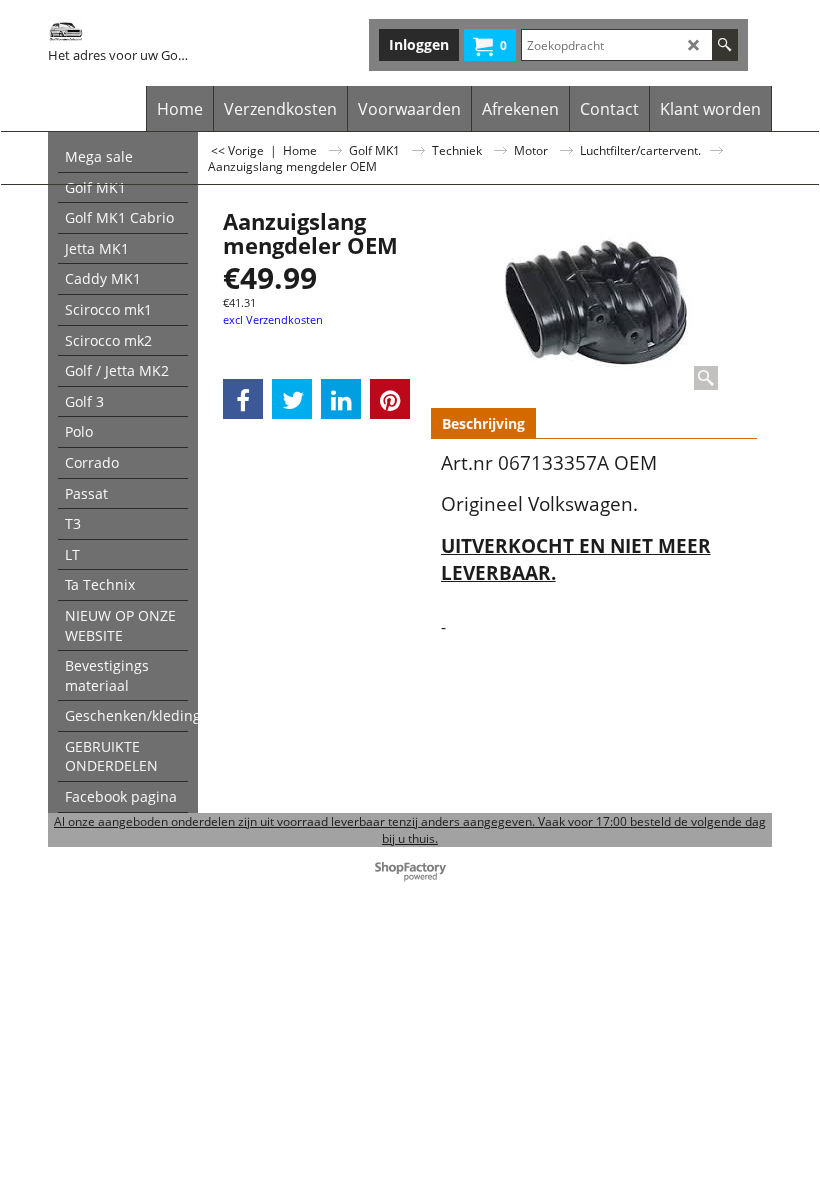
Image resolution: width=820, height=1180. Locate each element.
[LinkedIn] (341, 399)
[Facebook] (243, 399)
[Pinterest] (390, 399)
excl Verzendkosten (273, 319)
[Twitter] (292, 399)
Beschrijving (483, 423)
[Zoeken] (724, 45)
